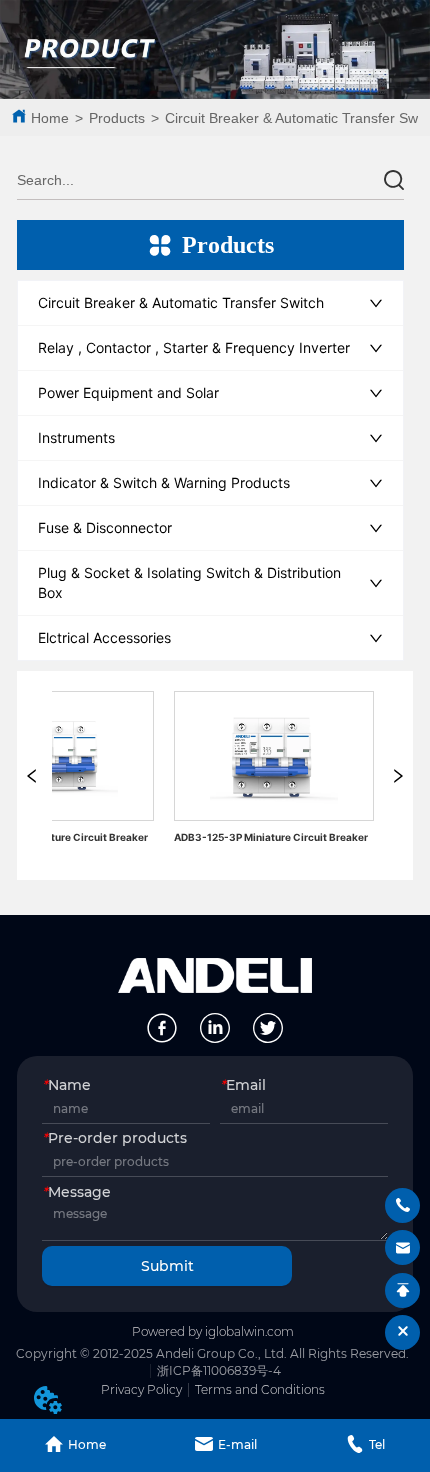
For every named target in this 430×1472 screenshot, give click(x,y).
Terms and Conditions (260, 1389)
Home (50, 118)
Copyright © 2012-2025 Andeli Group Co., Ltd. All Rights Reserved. (212, 1353)
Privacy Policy (141, 1389)
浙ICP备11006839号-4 (219, 1370)
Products (117, 118)
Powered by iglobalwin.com (213, 1331)
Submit (167, 1266)
